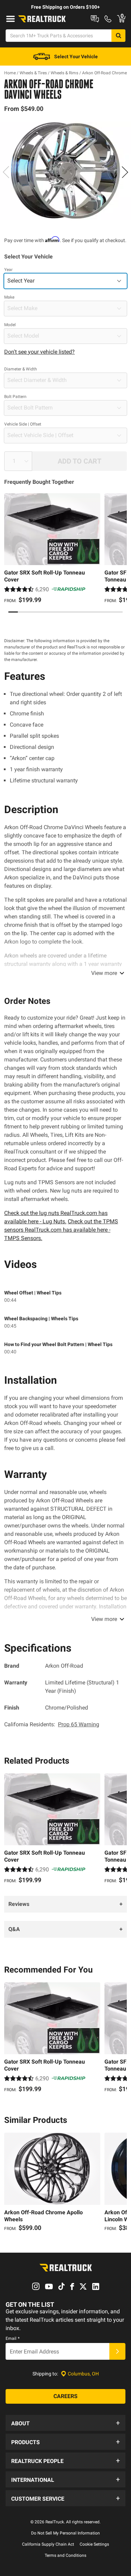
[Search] (118, 36)
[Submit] (117, 2351)
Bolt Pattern (15, 397)
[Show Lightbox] (65, 171)
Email (13, 2338)
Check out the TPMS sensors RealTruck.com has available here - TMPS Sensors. (61, 1230)
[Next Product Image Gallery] (125, 172)
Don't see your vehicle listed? (39, 352)
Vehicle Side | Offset (23, 424)
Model (10, 325)
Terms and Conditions (65, 2555)
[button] (65, 2423)
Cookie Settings (94, 2544)
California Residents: (52, 1724)
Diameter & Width (21, 369)
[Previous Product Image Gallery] (6, 172)
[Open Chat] (95, 19)
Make (9, 297)
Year (8, 270)
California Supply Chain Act (48, 2544)
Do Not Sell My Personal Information (65, 2533)
